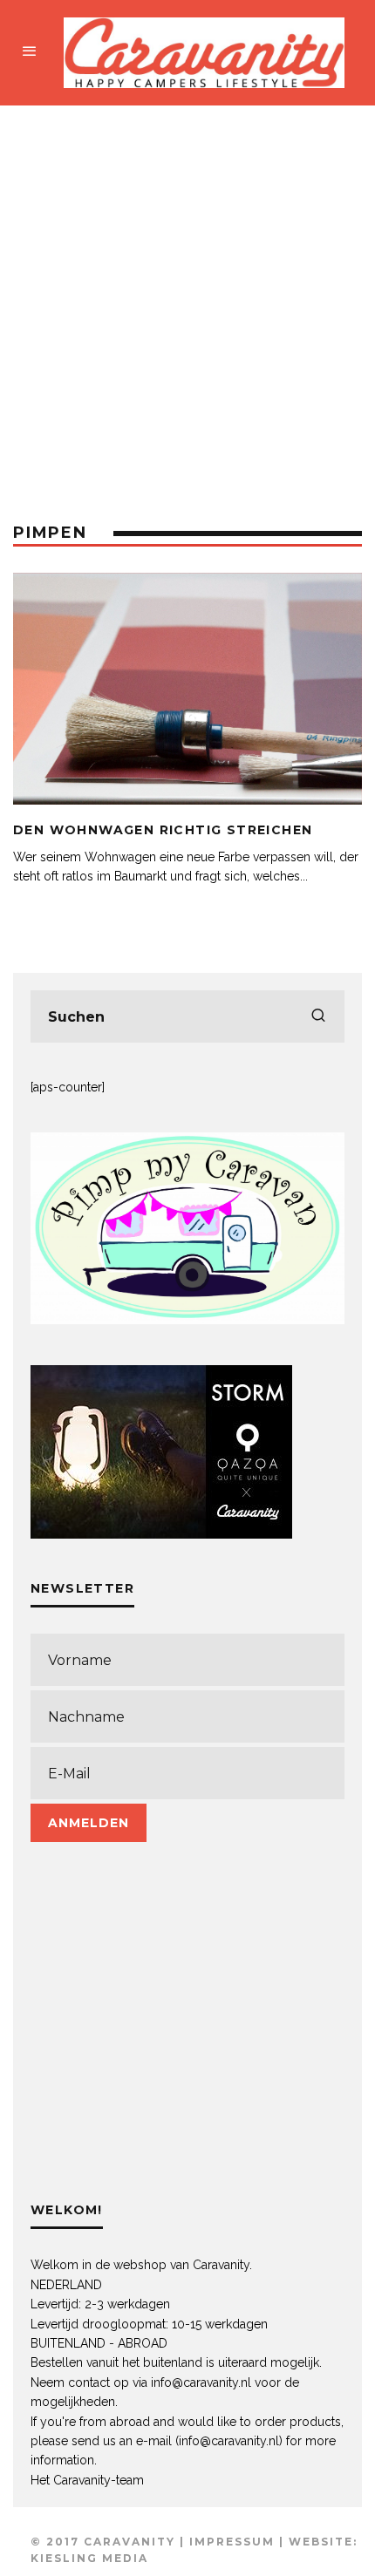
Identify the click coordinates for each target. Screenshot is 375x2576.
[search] (318, 1016)
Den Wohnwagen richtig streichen (163, 830)
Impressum (232, 2542)
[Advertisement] (187, 302)
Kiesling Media (89, 2558)
